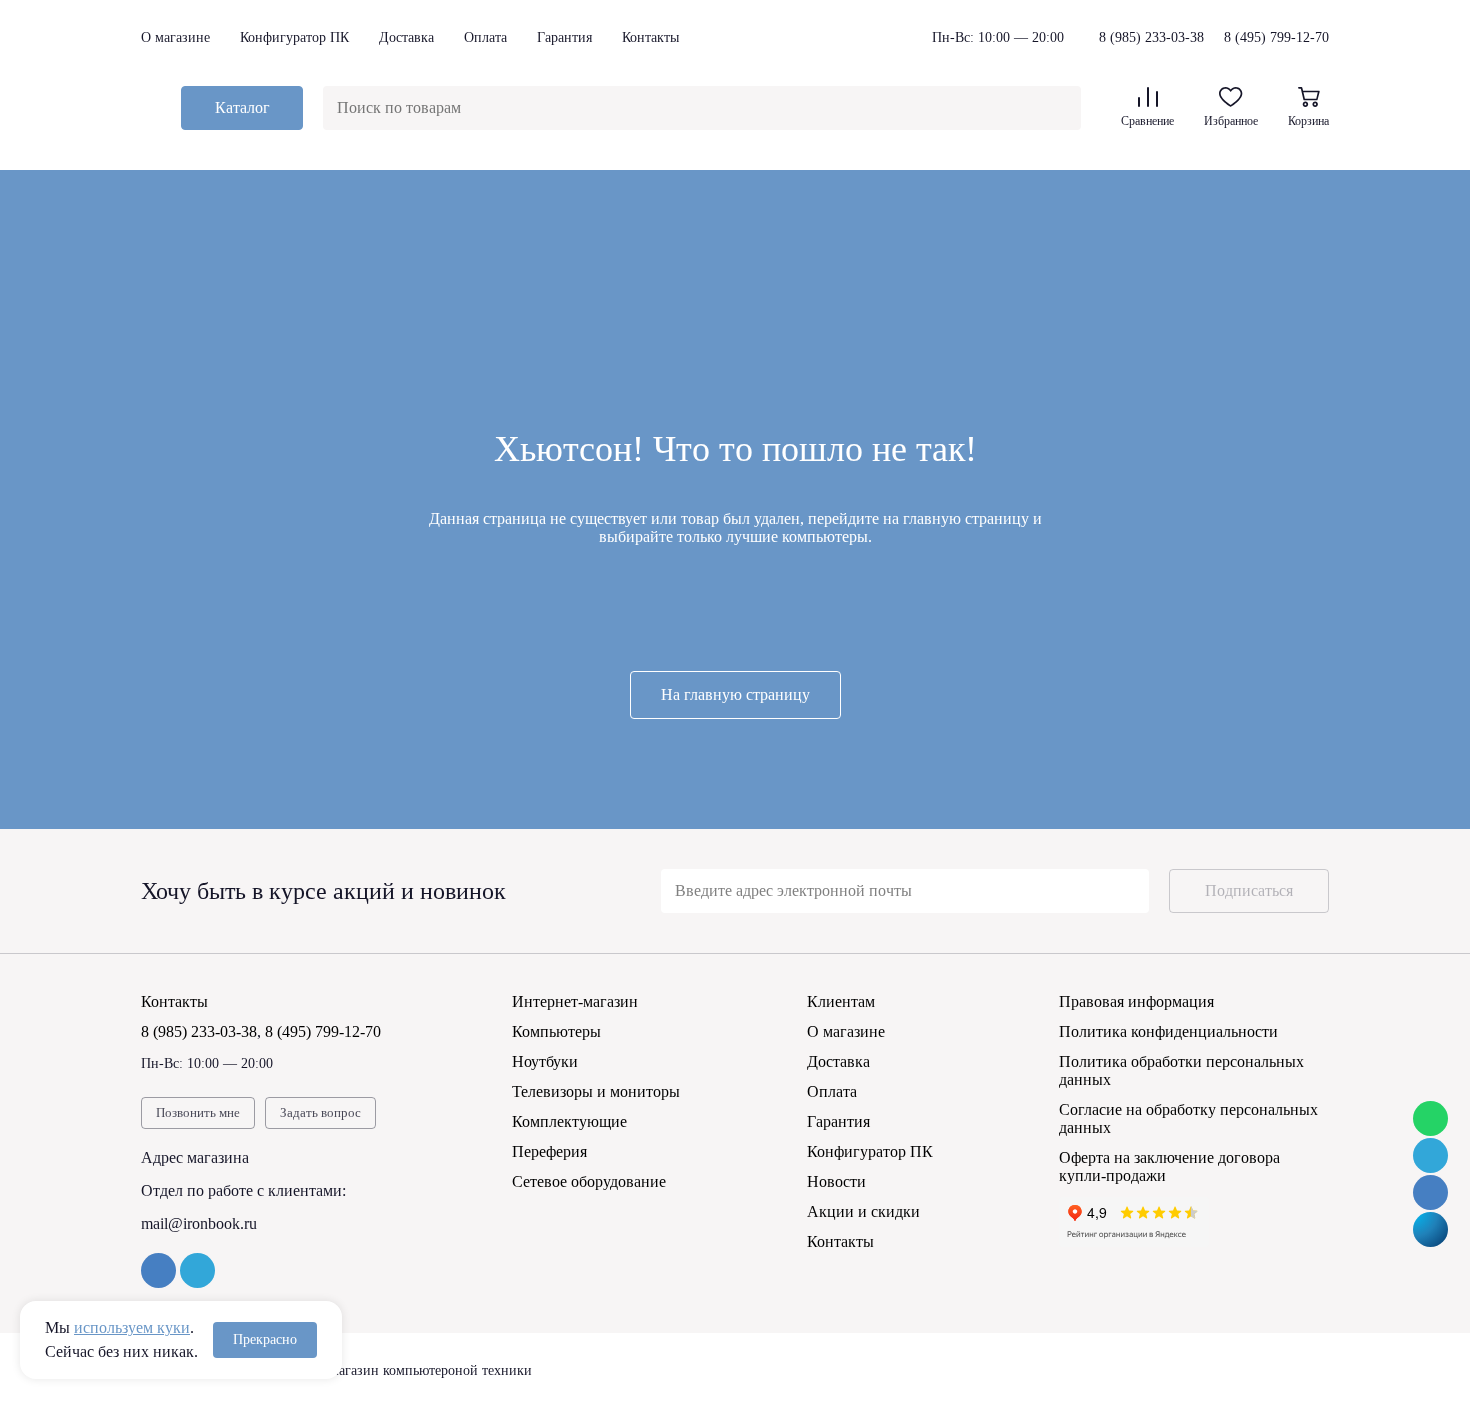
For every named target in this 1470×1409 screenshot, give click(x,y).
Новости (836, 1181)
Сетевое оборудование (589, 1181)
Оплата (485, 37)
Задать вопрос (320, 1112)
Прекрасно (265, 1339)
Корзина (1308, 121)
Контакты (650, 37)
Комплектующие (569, 1121)
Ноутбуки (545, 1061)
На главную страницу (735, 694)
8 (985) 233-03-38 (1151, 38)
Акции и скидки (863, 1211)
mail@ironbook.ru (199, 1223)
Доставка (406, 37)
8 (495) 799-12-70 (1276, 37)
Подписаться (1249, 890)
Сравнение (1147, 121)
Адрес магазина (195, 1157)
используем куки (132, 1327)
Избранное (1231, 121)
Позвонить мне (198, 1112)
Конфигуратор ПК (294, 37)
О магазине (175, 37)
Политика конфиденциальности (1168, 1031)
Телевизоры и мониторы (596, 1091)
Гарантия (564, 37)
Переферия (549, 1151)
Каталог (242, 107)
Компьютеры (556, 1031)
